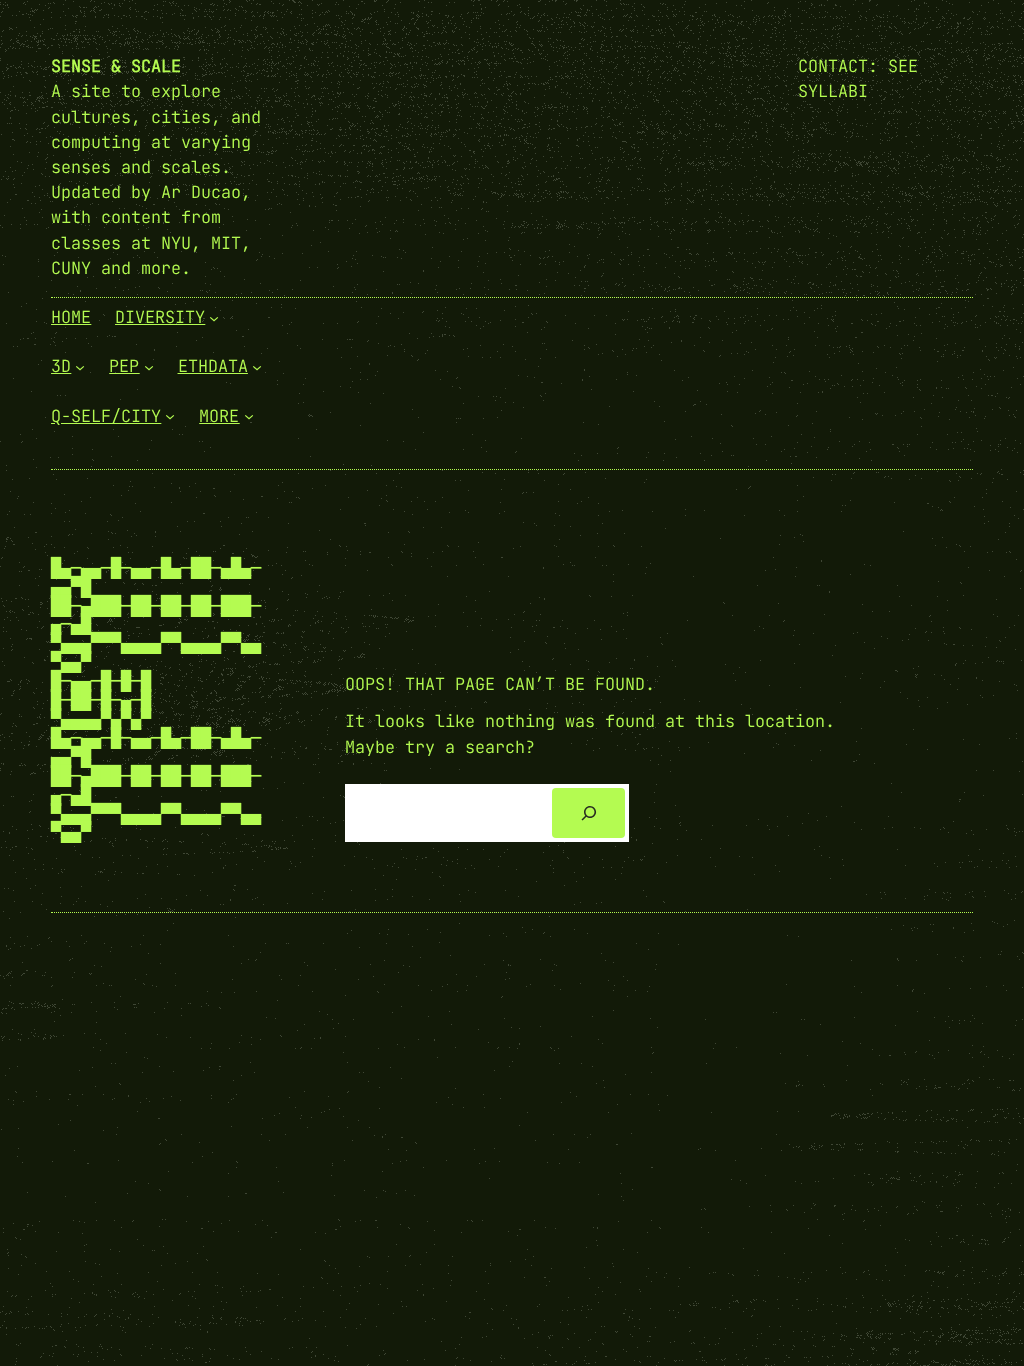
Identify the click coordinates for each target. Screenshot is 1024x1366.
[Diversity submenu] (214, 318)
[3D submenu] (80, 367)
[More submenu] (249, 416)
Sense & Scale (116, 66)
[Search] (588, 813)
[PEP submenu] (149, 367)
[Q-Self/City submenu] (170, 416)
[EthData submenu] (257, 367)
